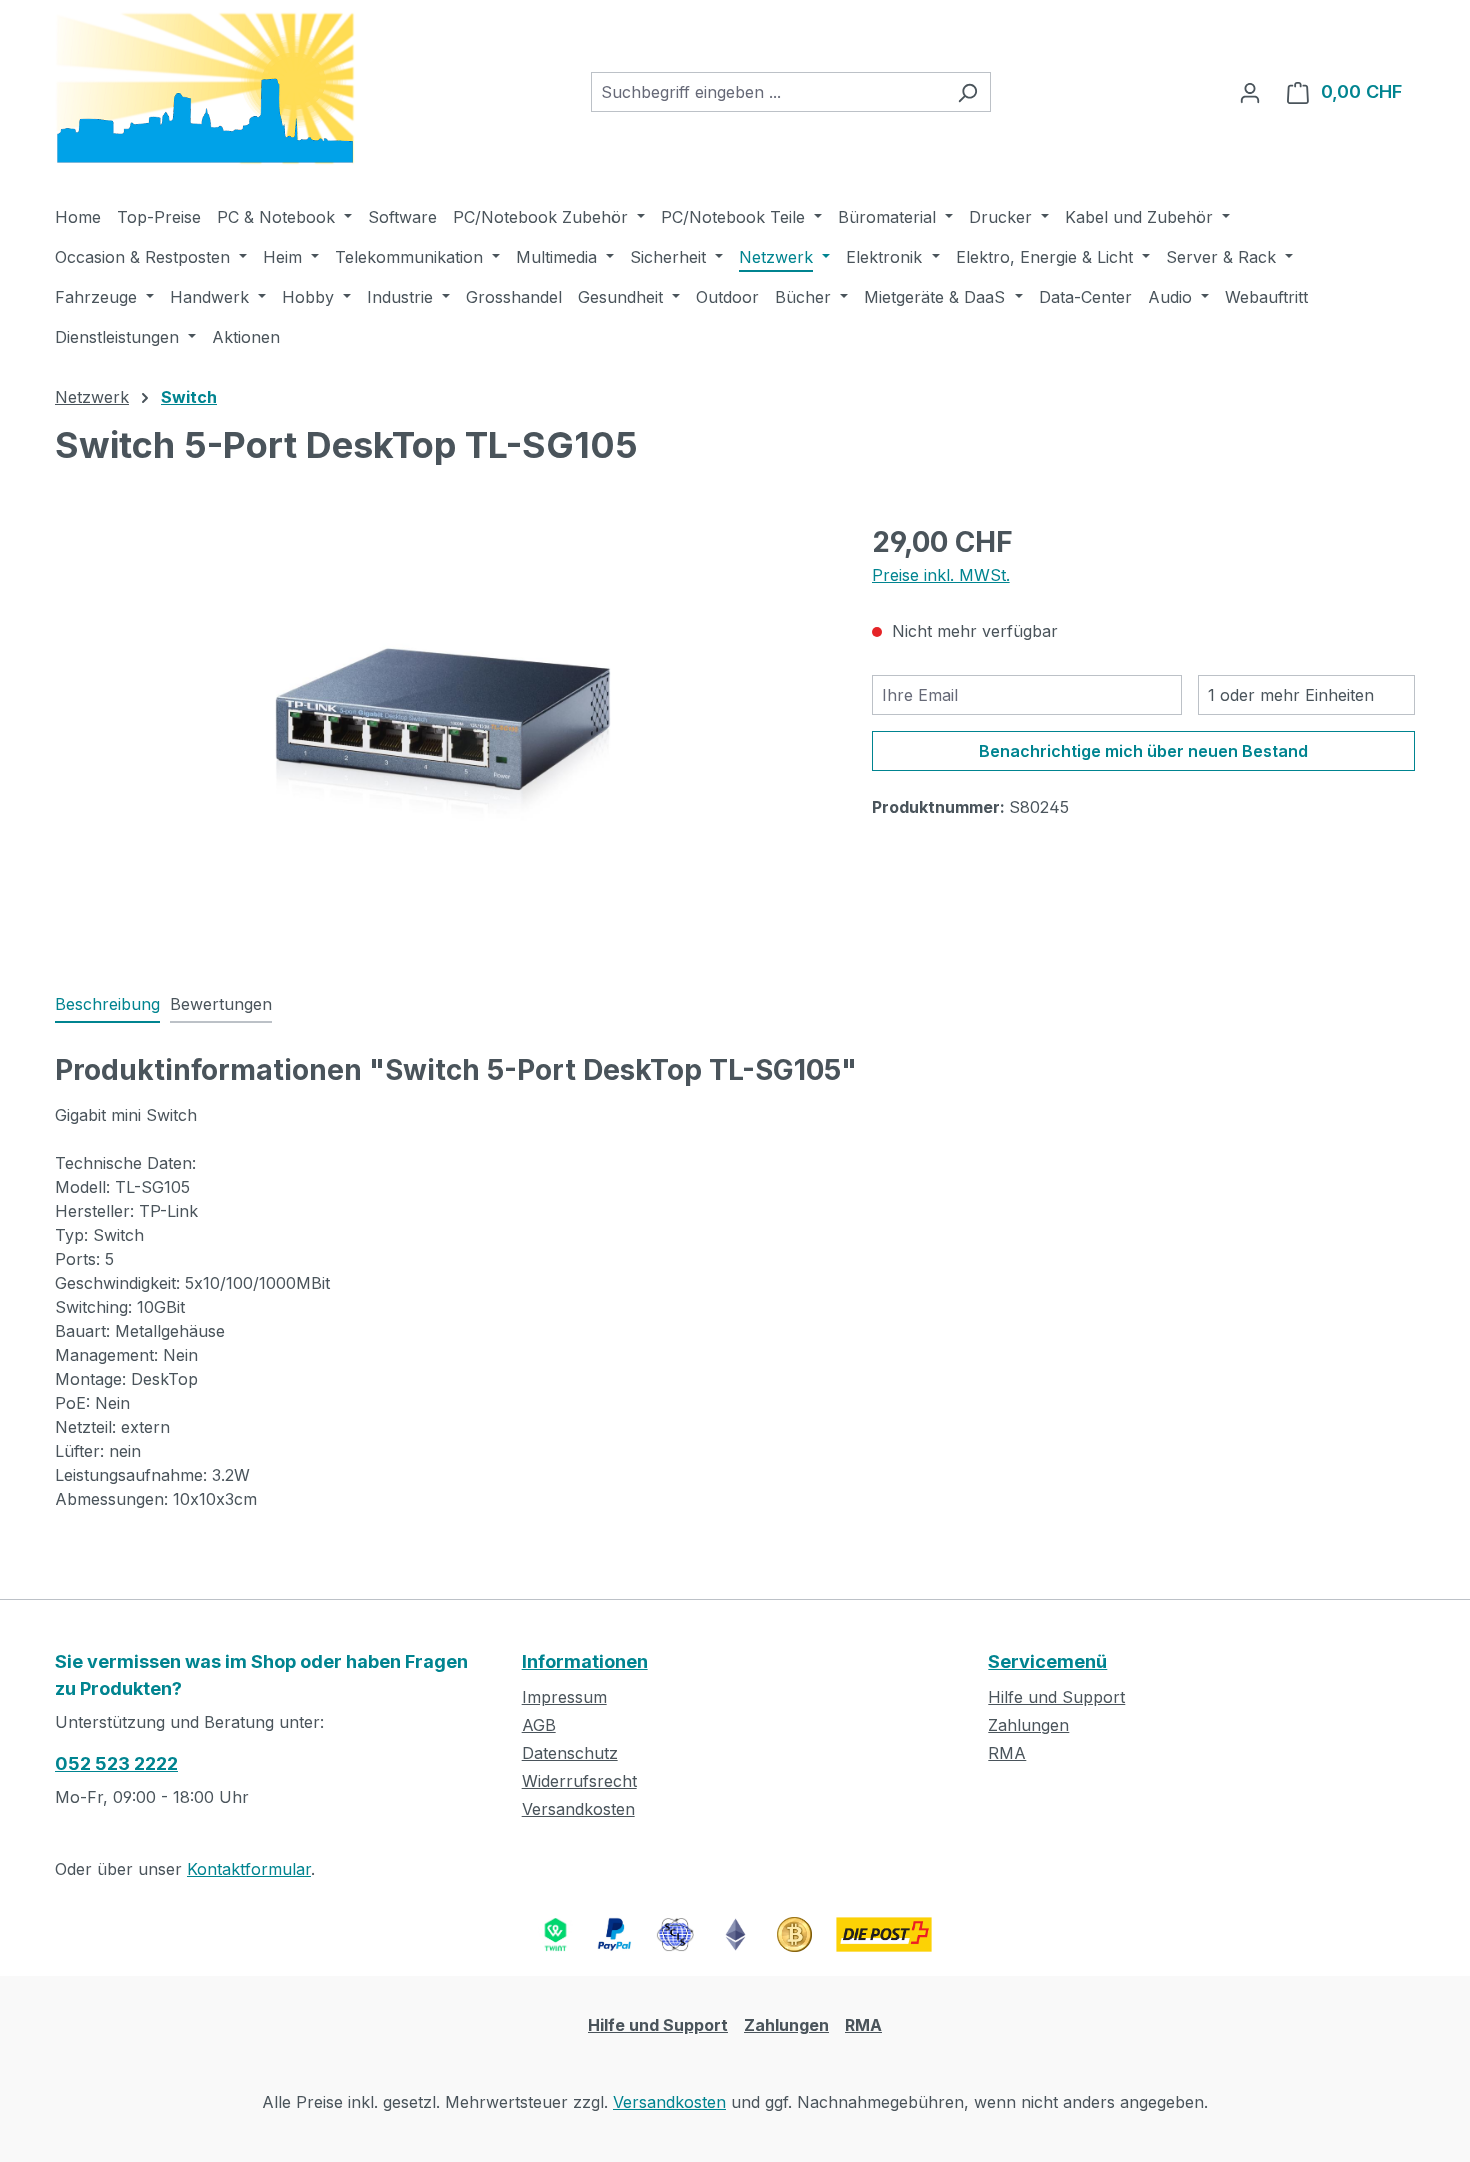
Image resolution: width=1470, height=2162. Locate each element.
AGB (539, 1725)
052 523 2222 (116, 1763)
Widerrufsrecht (579, 1781)
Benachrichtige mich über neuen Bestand (1143, 751)
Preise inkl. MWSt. (941, 575)
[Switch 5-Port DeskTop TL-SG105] (442, 736)
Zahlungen (1028, 1725)
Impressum (564, 1697)
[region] (443, 736)
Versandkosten (578, 1809)
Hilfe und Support (1056, 1697)
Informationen (585, 1661)
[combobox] (768, 92)
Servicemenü (1047, 1661)
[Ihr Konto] (1250, 92)
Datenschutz (570, 1753)
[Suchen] (967, 92)
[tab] (107, 1005)
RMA (1007, 1753)
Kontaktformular (249, 1869)
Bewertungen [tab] (221, 1004)
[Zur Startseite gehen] (205, 88)
